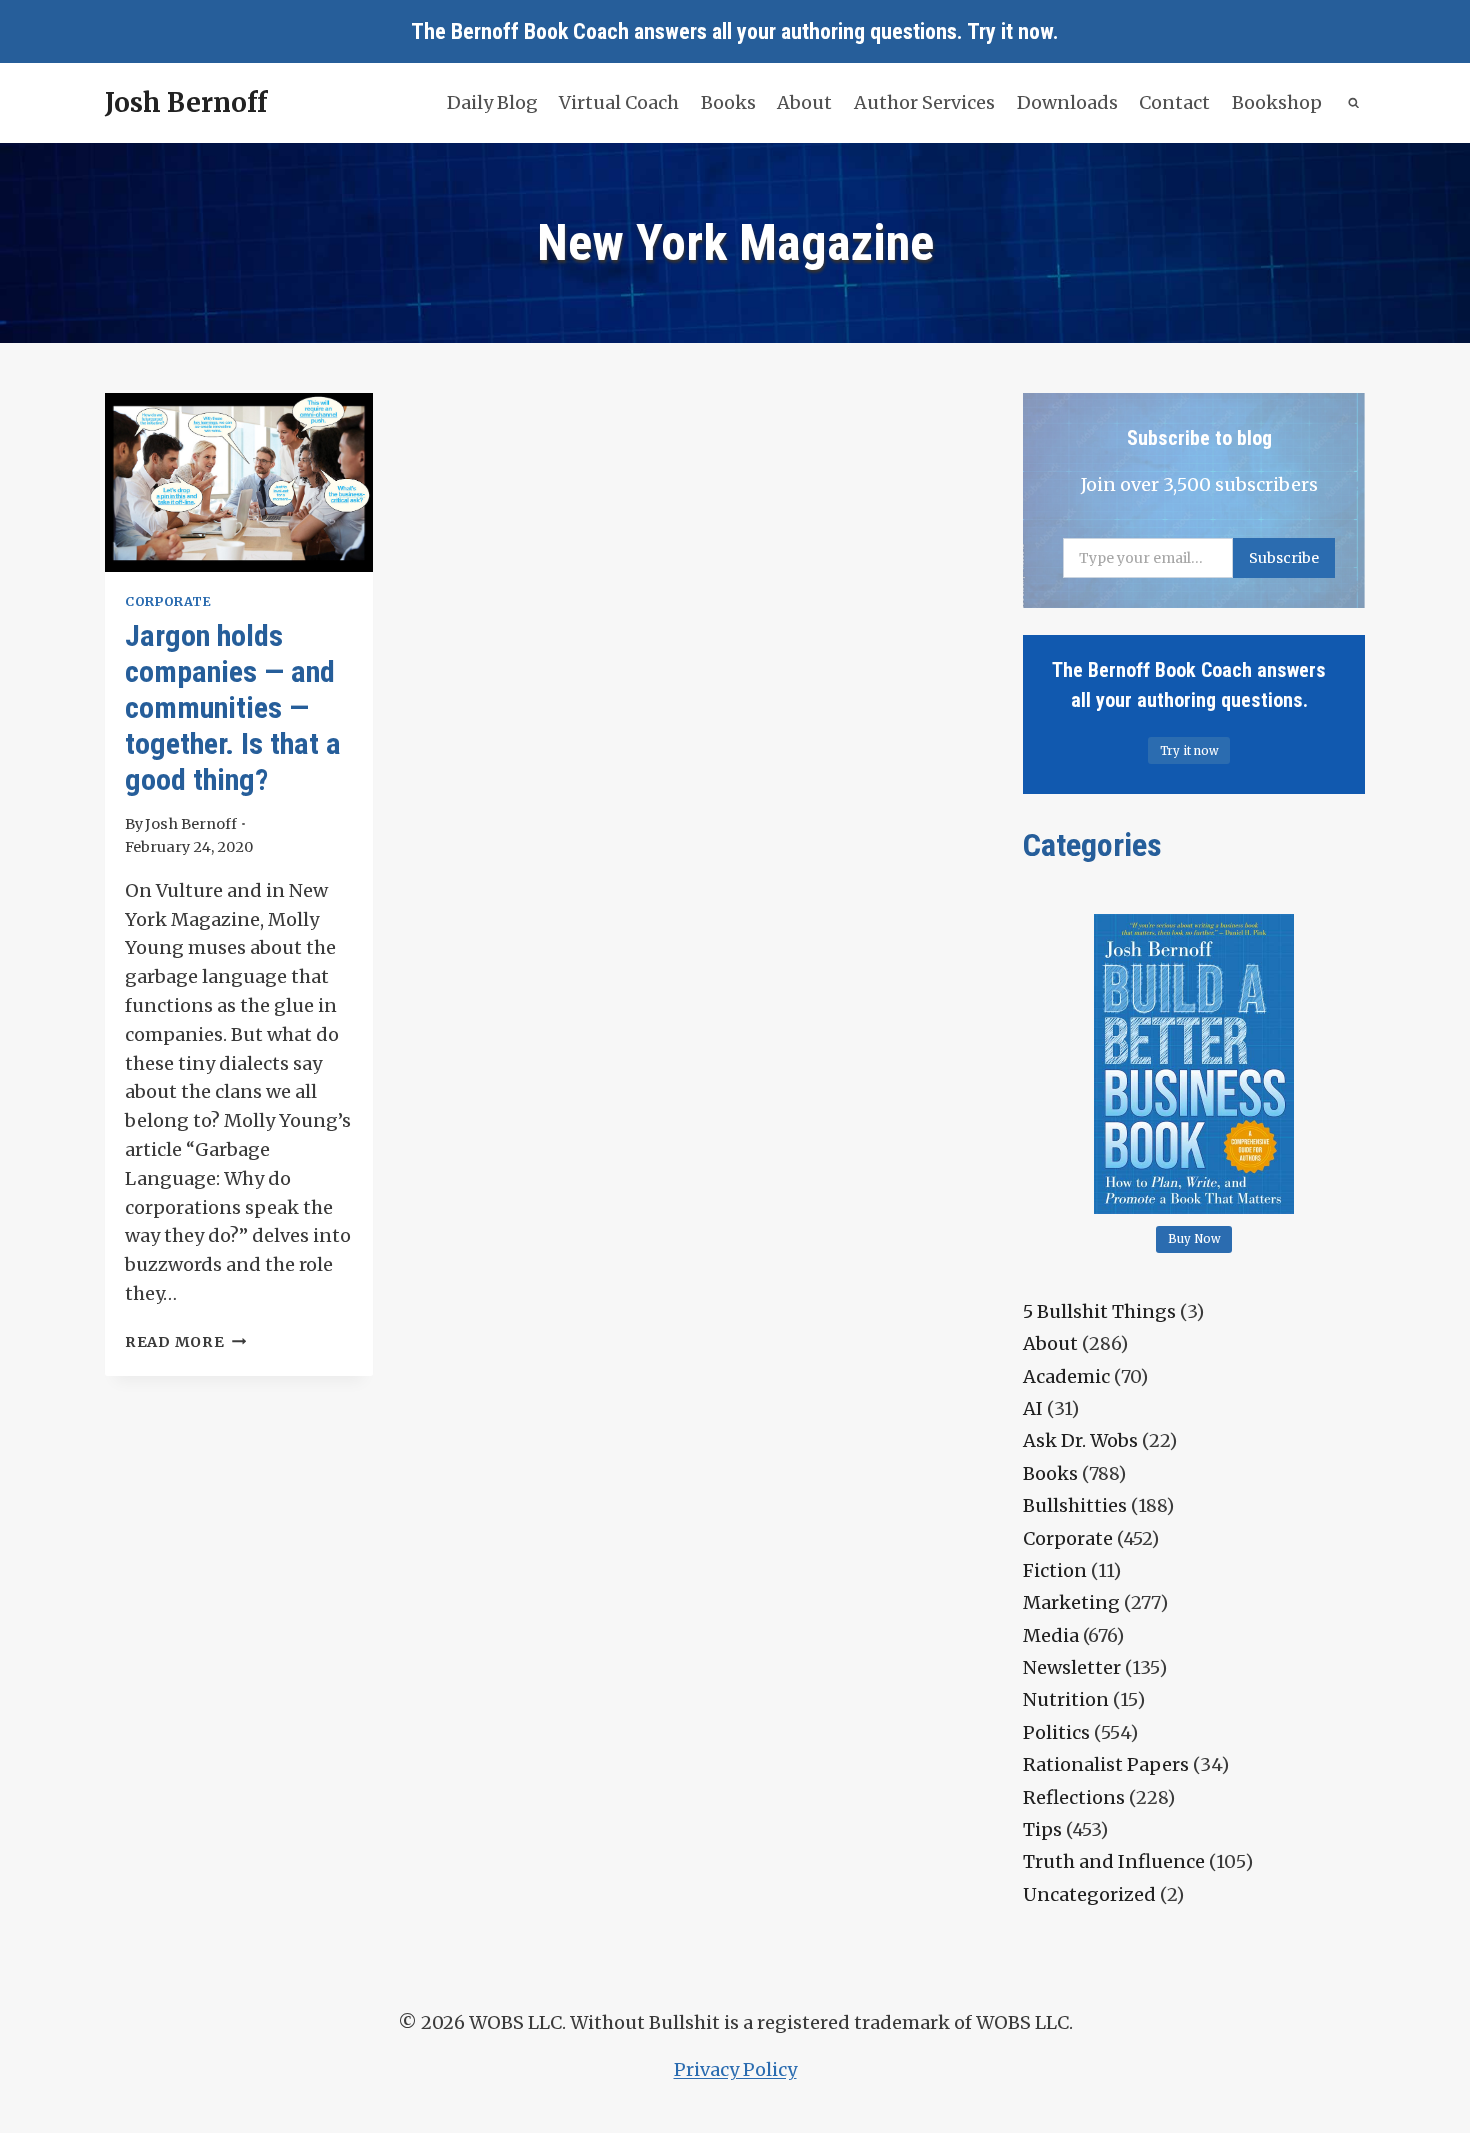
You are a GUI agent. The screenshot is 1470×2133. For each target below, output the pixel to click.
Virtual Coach (619, 102)
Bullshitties (1075, 1505)
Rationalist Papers (1106, 1764)
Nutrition (1066, 1699)
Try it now (1010, 31)
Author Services (924, 102)
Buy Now (1194, 1239)
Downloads (1067, 102)
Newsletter (1072, 1667)
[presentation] (239, 482)
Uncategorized (1089, 1894)
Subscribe (1284, 558)
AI (1033, 1408)
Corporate (168, 601)
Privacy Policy (735, 2069)
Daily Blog (492, 102)
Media (1051, 1635)
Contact (1174, 102)
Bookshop (1277, 102)
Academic (1066, 1376)
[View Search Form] (1354, 103)
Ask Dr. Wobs (1080, 1440)
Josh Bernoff (191, 824)
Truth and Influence (1114, 1861)
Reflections (1074, 1797)
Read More (185, 1342)
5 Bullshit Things (1099, 1311)
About (804, 102)
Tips (1042, 1829)
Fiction (1055, 1570)
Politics (1056, 1732)
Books (728, 102)
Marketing (1071, 1602)
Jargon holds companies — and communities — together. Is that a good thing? (233, 707)
